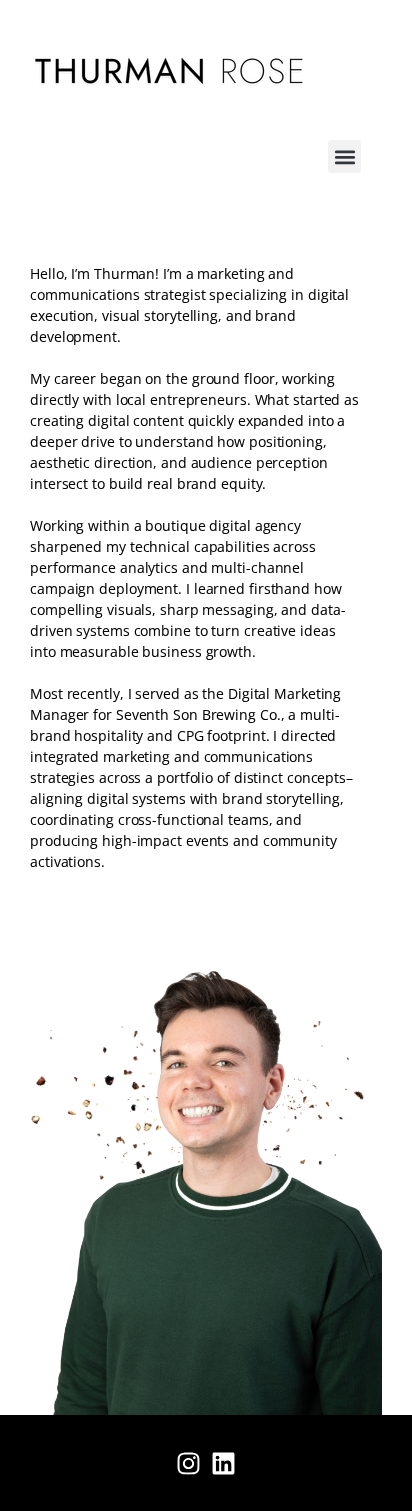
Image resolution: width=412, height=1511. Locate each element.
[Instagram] (189, 1463)
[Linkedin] (224, 1463)
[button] (344, 156)
